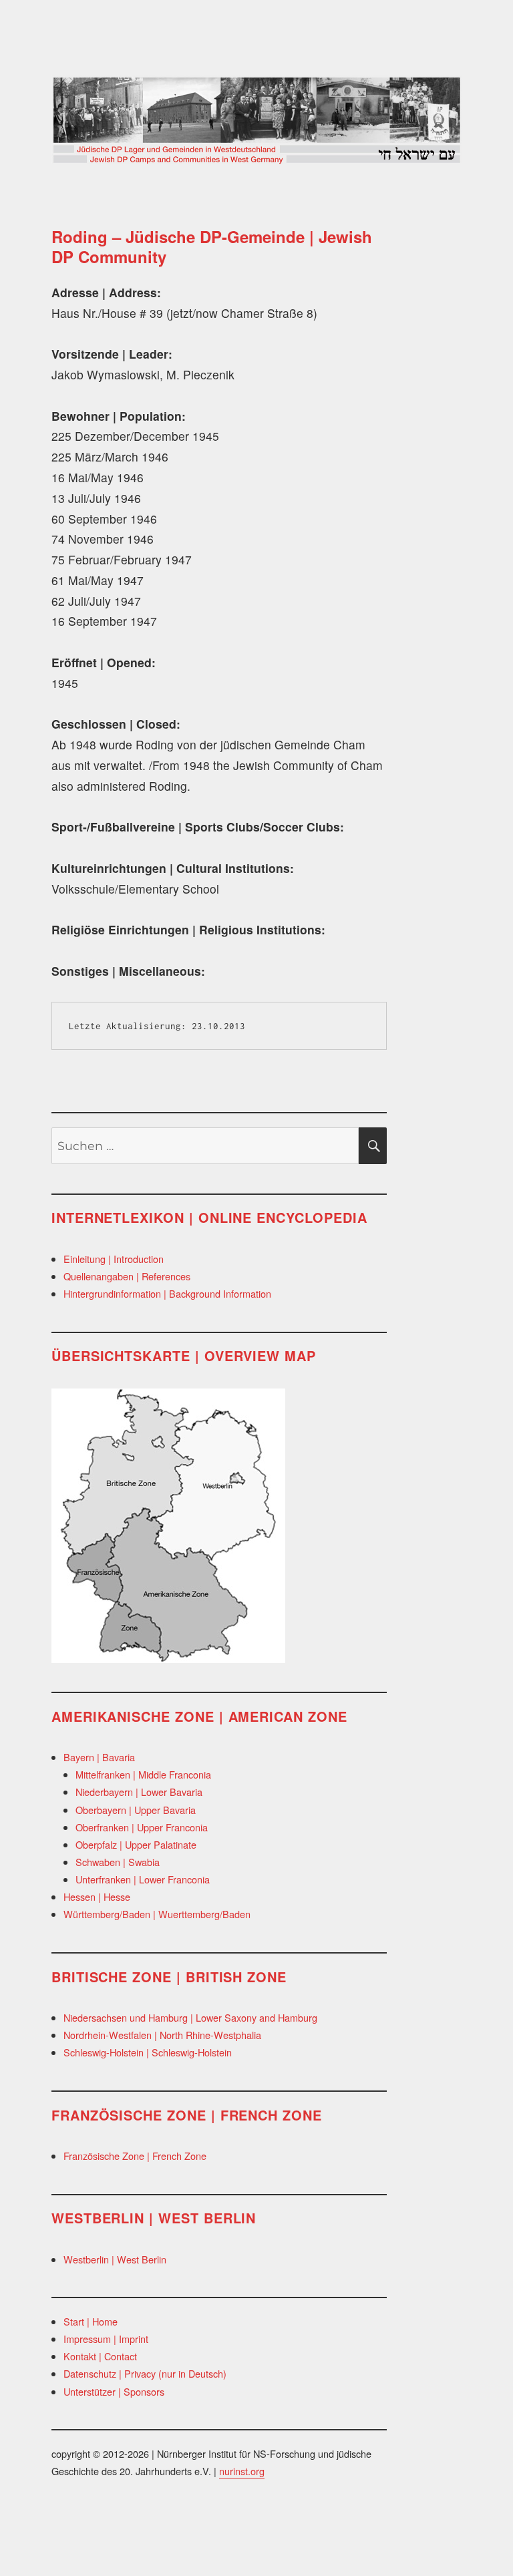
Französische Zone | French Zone (135, 2156)
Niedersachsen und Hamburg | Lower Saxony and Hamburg (190, 2017)
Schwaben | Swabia (118, 1862)
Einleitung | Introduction (114, 1259)
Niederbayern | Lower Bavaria (139, 1792)
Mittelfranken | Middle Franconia (143, 1774)
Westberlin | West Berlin (115, 2259)
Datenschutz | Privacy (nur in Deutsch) (145, 2373)
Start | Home (91, 2321)
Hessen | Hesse (97, 1896)
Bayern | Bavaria (99, 1757)
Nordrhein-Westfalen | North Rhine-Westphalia (162, 2035)
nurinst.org (242, 2471)
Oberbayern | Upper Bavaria (136, 1810)
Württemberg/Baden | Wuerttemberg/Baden (157, 1914)
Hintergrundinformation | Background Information (167, 1293)
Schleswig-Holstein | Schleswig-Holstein (148, 2052)
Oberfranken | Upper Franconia (142, 1827)
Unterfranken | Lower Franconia (143, 1879)
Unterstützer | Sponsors (114, 2391)
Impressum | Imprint (106, 2339)
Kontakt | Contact (100, 2356)
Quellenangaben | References (127, 1276)
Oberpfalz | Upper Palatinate (136, 1844)
